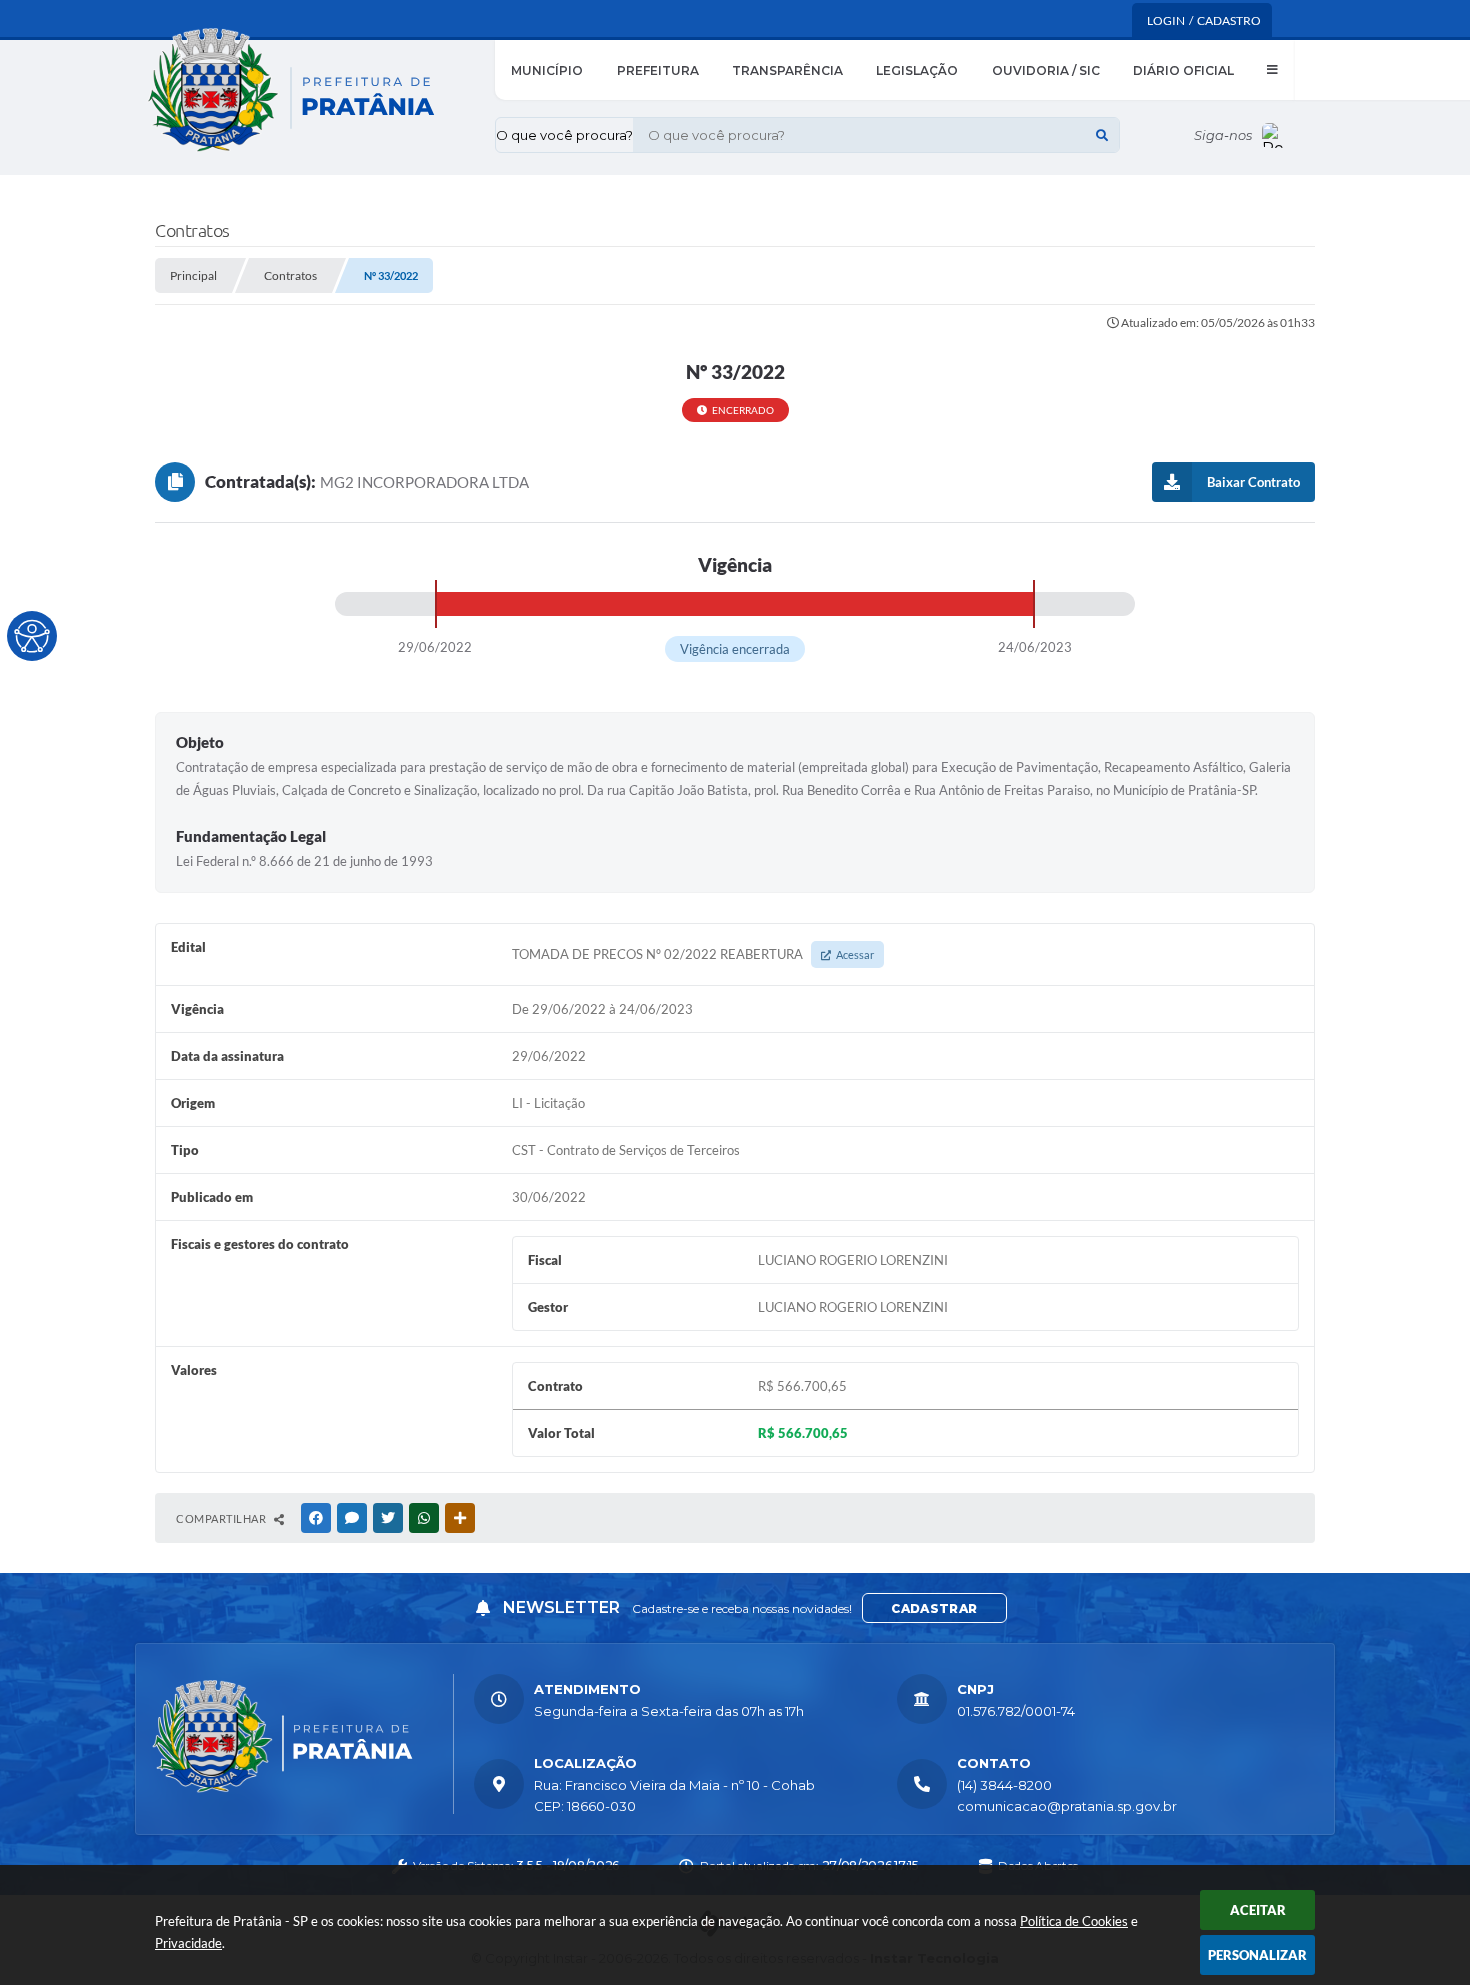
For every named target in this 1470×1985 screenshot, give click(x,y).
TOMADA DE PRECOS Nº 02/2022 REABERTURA (693, 954)
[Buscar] (1102, 135)
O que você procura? (564, 135)
